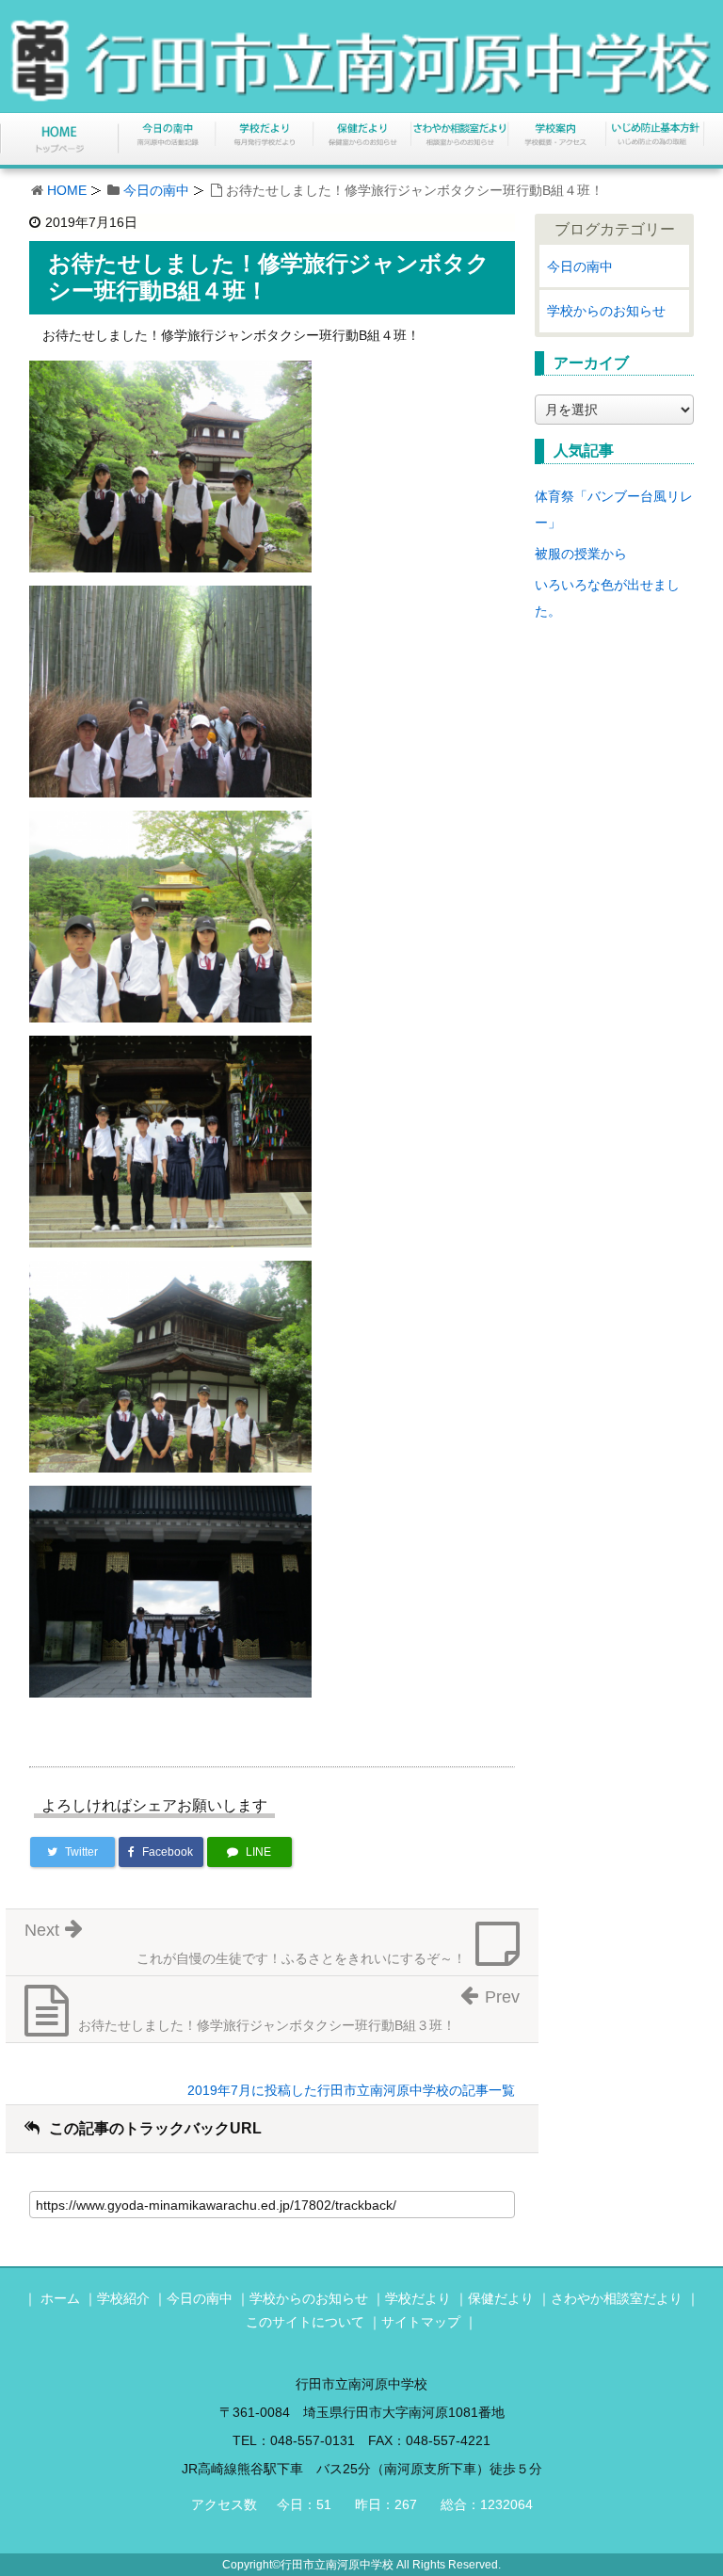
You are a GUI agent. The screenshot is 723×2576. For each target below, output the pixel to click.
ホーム (60, 2298)
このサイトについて (305, 2322)
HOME (67, 190)
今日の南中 (156, 190)
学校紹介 (123, 2298)
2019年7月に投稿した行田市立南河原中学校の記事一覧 (351, 2090)
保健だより (501, 2298)
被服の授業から (581, 554)
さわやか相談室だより (617, 2298)
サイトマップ (421, 2322)
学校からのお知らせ (606, 311)
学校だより (418, 2298)
